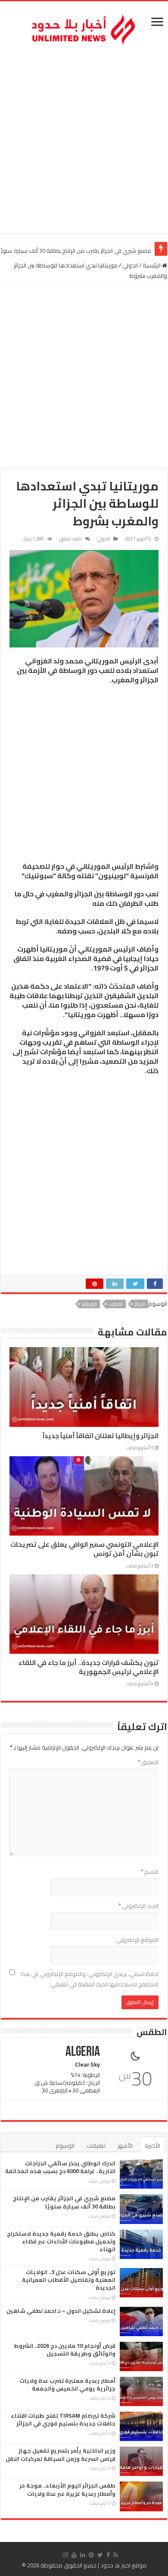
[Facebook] (108, 2555)
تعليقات (96, 2146)
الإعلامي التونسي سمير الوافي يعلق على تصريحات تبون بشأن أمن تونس (84, 1549)
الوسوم (65, 2146)
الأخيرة (152, 2146)
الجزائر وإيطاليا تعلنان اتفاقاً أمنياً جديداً (101, 1436)
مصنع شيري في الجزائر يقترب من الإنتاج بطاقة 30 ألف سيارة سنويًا (64, 2202)
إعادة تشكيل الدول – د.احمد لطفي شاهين (61, 2311)
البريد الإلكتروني (138, 1906)
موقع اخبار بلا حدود (123, 2565)
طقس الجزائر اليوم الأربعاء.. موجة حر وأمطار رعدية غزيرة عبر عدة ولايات (67, 2489)
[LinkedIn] (83, 2555)
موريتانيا (89, 1304)
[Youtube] (74, 2555)
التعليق (148, 1762)
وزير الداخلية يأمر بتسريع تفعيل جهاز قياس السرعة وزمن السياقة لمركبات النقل (61, 2454)
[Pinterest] (91, 2555)
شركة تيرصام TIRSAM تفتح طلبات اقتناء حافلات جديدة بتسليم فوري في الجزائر (63, 2419)
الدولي (130, 265)
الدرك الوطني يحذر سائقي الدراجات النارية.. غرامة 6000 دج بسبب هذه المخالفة (60, 2167)
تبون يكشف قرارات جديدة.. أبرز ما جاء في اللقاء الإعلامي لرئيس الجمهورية (89, 1667)
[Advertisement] (84, 141)
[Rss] (116, 2555)
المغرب (116, 1304)
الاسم (150, 1872)
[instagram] (65, 2555)
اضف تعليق (71, 539)
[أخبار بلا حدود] (84, 27)
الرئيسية (152, 265)
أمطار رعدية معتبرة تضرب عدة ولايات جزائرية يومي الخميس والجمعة (67, 2384)
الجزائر (140, 1304)
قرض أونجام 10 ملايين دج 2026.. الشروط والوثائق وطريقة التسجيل (65, 2350)
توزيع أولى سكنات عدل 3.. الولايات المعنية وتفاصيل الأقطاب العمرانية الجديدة (69, 2280)
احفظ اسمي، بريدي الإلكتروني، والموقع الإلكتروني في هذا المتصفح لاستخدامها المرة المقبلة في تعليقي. (90, 1979)
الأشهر (125, 2146)
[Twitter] (100, 2555)
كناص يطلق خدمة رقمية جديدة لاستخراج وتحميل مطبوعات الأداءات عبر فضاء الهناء (61, 2241)
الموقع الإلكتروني (137, 1940)
